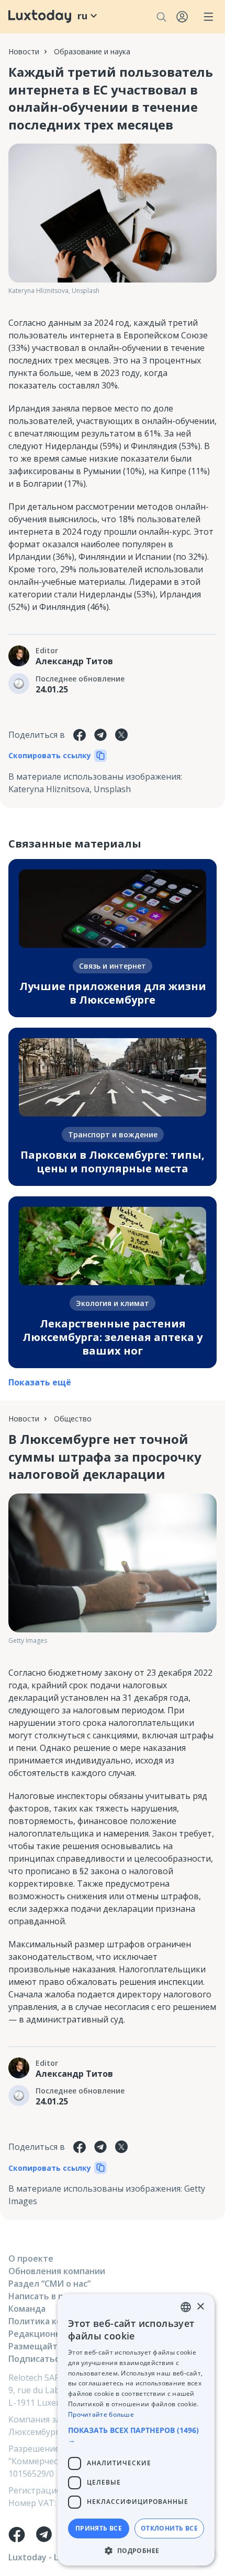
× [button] (200, 2307)
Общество (73, 1419)
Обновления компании (57, 2271)
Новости (24, 51)
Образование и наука (92, 51)
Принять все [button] (99, 2528)
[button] (136, 2435)
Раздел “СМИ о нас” (49, 2284)
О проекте (31, 2259)
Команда (27, 2309)
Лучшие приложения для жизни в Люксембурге (113, 993)
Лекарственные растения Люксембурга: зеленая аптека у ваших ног (113, 1337)
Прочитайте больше (101, 2414)
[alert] (136, 2430)
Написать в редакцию (55, 2296)
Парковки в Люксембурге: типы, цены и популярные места (113, 1162)
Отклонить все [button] (169, 2528)
